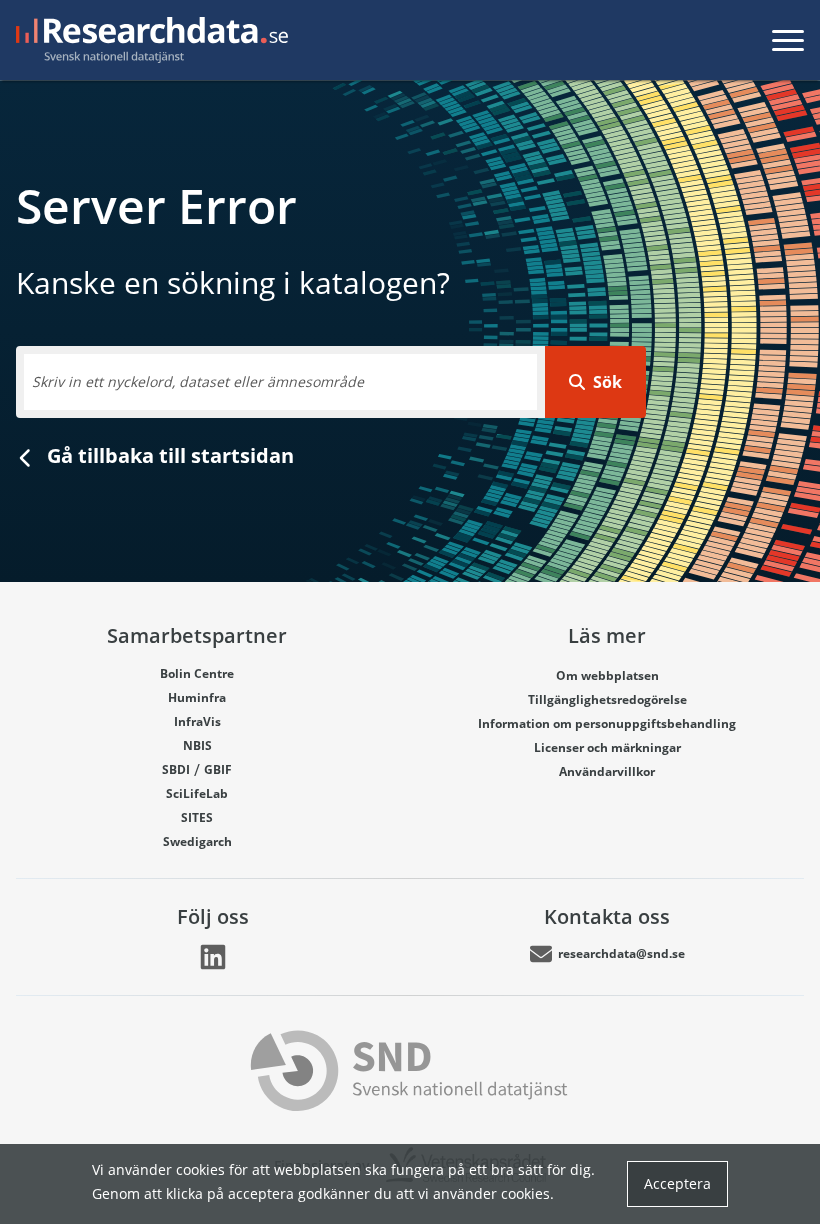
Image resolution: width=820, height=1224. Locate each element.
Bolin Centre (197, 673)
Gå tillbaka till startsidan (168, 455)
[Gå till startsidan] (148, 40)
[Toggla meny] (788, 40)
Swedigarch (197, 841)
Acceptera (677, 1183)
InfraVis (197, 721)
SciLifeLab (197, 793)
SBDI (176, 769)
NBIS (197, 745)
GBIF (218, 769)
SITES (197, 817)
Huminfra (197, 697)
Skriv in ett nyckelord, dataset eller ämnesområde (198, 381)
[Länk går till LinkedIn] (213, 957)
